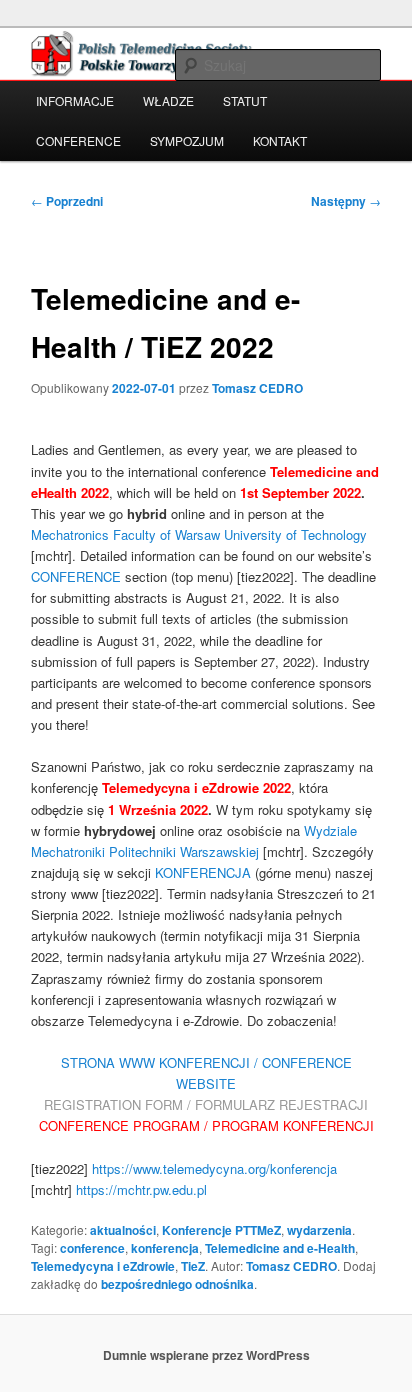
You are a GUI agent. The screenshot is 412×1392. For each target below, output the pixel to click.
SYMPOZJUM (187, 140)
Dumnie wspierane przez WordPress (206, 1355)
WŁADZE (168, 100)
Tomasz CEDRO (257, 388)
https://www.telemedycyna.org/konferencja (214, 1168)
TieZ (193, 1266)
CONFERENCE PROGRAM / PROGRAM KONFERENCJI (206, 1125)
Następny (346, 201)
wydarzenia (319, 1230)
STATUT (245, 100)
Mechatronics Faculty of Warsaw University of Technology (199, 534)
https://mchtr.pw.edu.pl (141, 1189)
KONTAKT (280, 140)
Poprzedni (67, 201)
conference (92, 1248)
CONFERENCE (78, 140)
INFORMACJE (75, 100)
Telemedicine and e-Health (280, 1248)
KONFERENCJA (203, 872)
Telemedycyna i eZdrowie (103, 1266)
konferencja (165, 1248)
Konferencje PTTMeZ (221, 1230)
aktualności (123, 1230)
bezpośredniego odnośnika (177, 1284)
